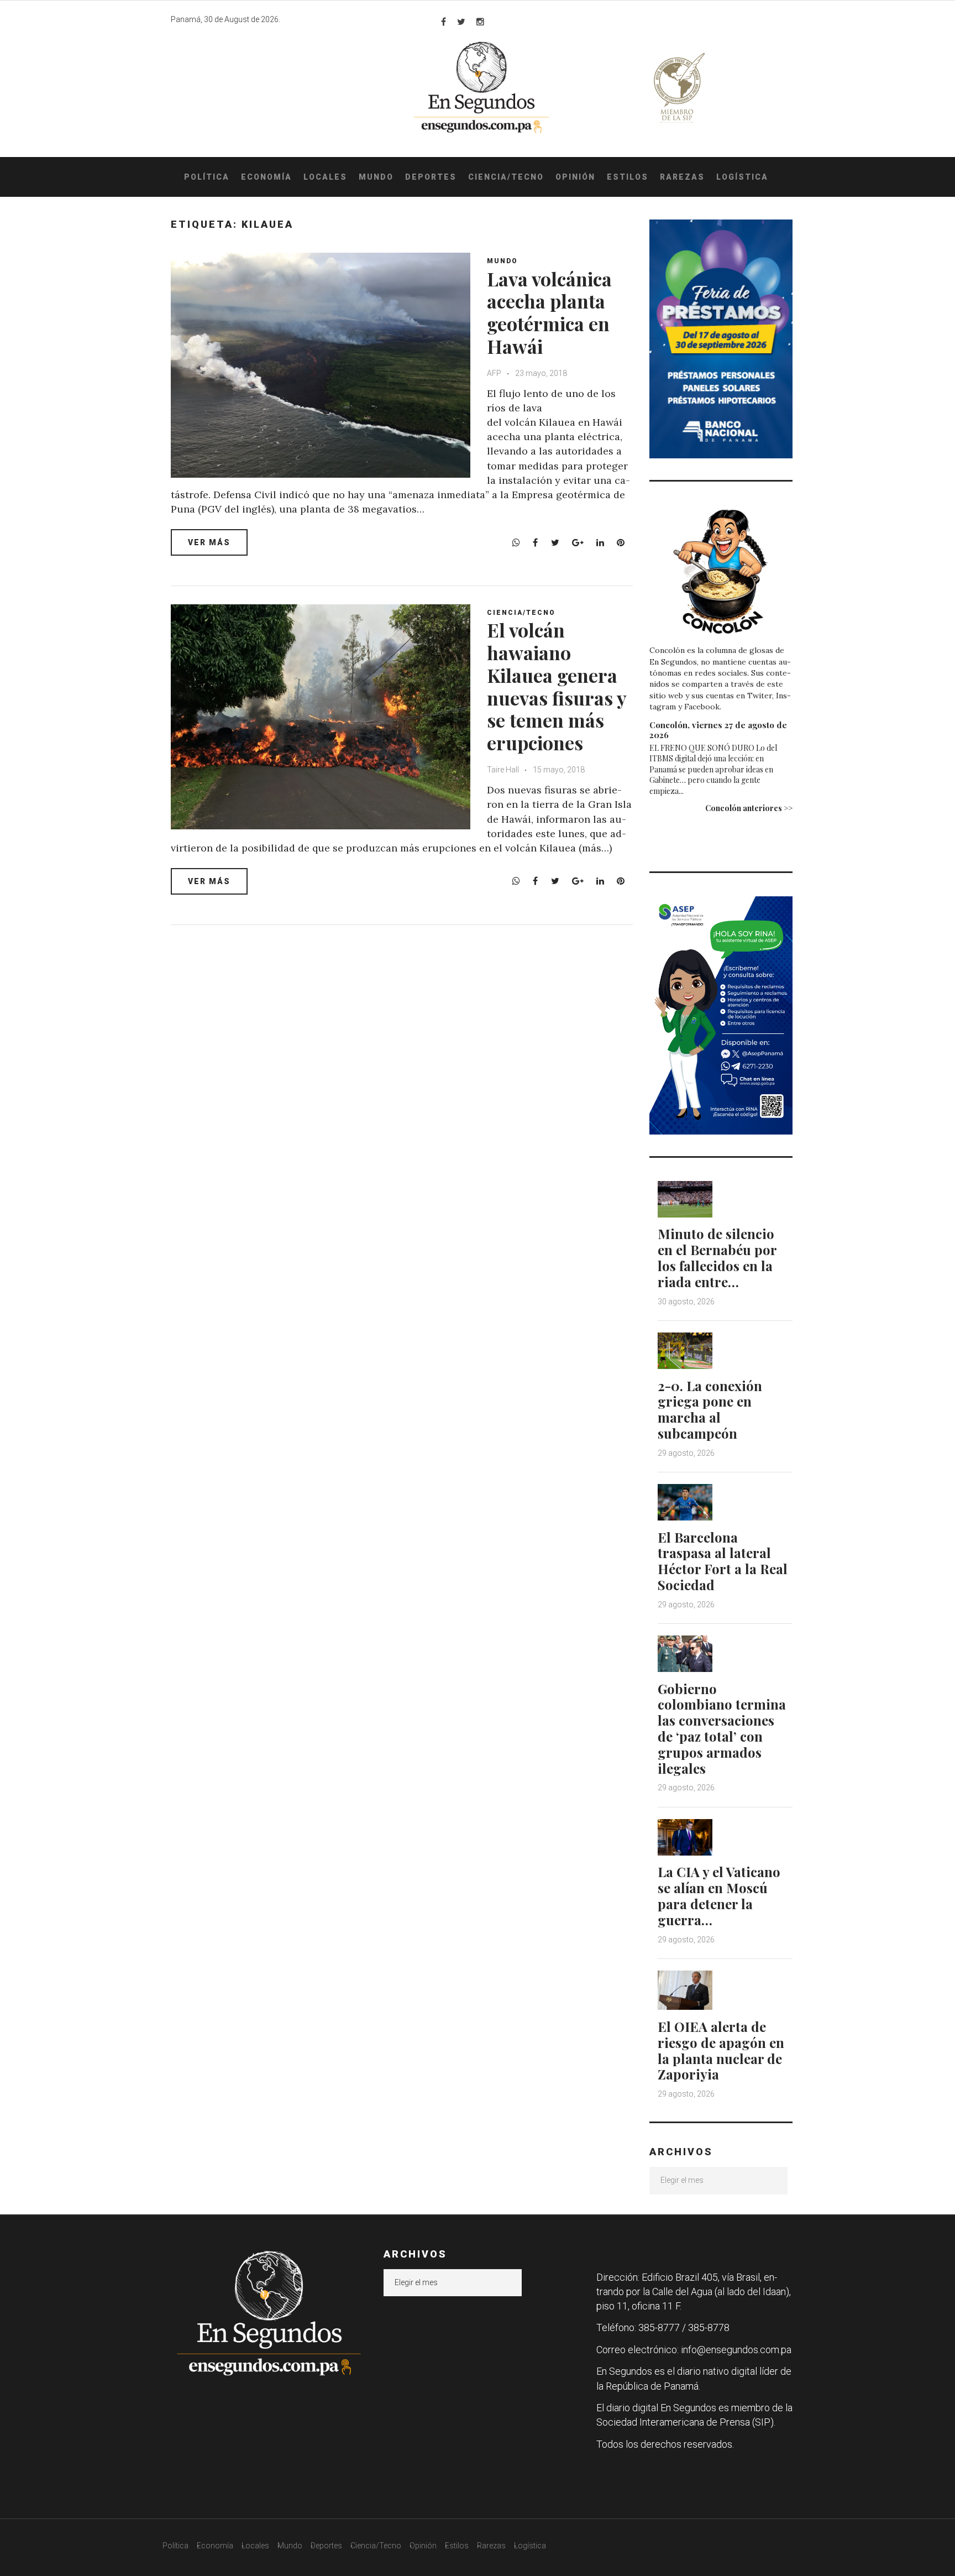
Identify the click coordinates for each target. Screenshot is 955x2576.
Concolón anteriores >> (749, 808)
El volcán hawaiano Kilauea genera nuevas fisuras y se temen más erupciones (557, 686)
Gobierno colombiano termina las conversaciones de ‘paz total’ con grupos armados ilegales (722, 1728)
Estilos (628, 177)
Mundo (376, 177)
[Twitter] (461, 22)
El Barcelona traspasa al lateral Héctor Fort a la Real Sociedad (723, 1561)
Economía (266, 177)
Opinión (575, 177)
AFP (494, 373)
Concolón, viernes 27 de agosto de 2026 (718, 730)
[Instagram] (480, 22)
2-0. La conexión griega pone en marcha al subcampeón (710, 1409)
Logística (742, 177)
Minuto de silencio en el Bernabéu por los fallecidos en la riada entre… (717, 1257)
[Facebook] (444, 22)
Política (207, 177)
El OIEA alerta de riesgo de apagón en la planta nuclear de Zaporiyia (721, 2050)
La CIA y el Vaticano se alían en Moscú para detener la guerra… (719, 1895)
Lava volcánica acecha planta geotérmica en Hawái (549, 312)
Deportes (431, 177)
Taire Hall (503, 770)
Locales (325, 177)
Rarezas (682, 177)
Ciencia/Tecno (506, 177)
